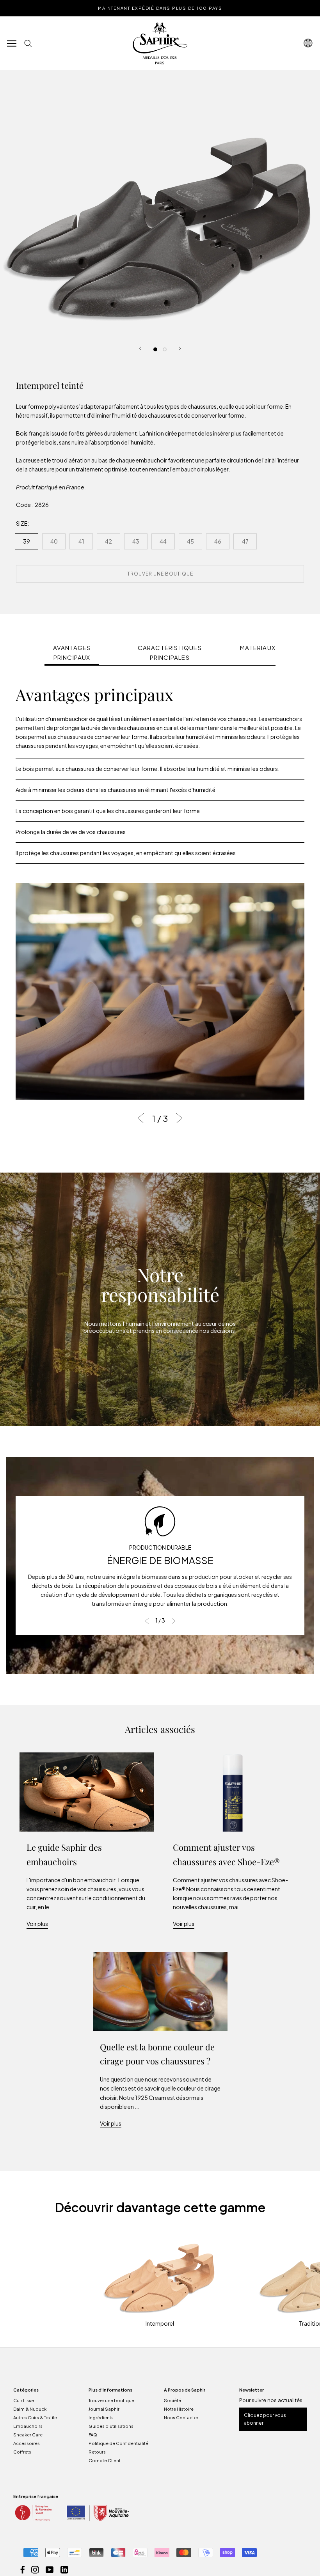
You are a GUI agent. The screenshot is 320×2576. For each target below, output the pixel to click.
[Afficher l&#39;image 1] (155, 349)
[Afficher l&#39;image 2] (165, 349)
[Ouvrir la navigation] (12, 43)
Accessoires (27, 2443)
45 (190, 541)
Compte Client (105, 2460)
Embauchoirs (28, 2426)
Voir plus (37, 1924)
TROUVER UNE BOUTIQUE (160, 574)
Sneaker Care (28, 2435)
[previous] (143, 1118)
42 (108, 541)
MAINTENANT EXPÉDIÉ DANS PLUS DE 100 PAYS (160, 8)
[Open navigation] (308, 43)
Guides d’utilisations (111, 2426)
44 (163, 541)
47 (245, 541)
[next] (177, 1118)
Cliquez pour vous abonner (265, 2419)
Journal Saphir (104, 2409)
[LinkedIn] (64, 2569)
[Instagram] (35, 2569)
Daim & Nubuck (30, 2409)
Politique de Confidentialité (118, 2443)
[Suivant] (180, 348)
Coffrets (22, 2452)
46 (218, 541)
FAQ (93, 2435)
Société (172, 2400)
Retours (97, 2452)
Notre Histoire (179, 2409)
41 (81, 541)
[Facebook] (23, 2569)
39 (27, 541)
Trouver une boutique (111, 2400)
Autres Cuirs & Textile (35, 2417)
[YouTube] (50, 2569)
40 (54, 541)
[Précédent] (140, 348)
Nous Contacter (181, 2417)
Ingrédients (101, 2417)
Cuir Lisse (24, 2400)
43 (136, 541)
